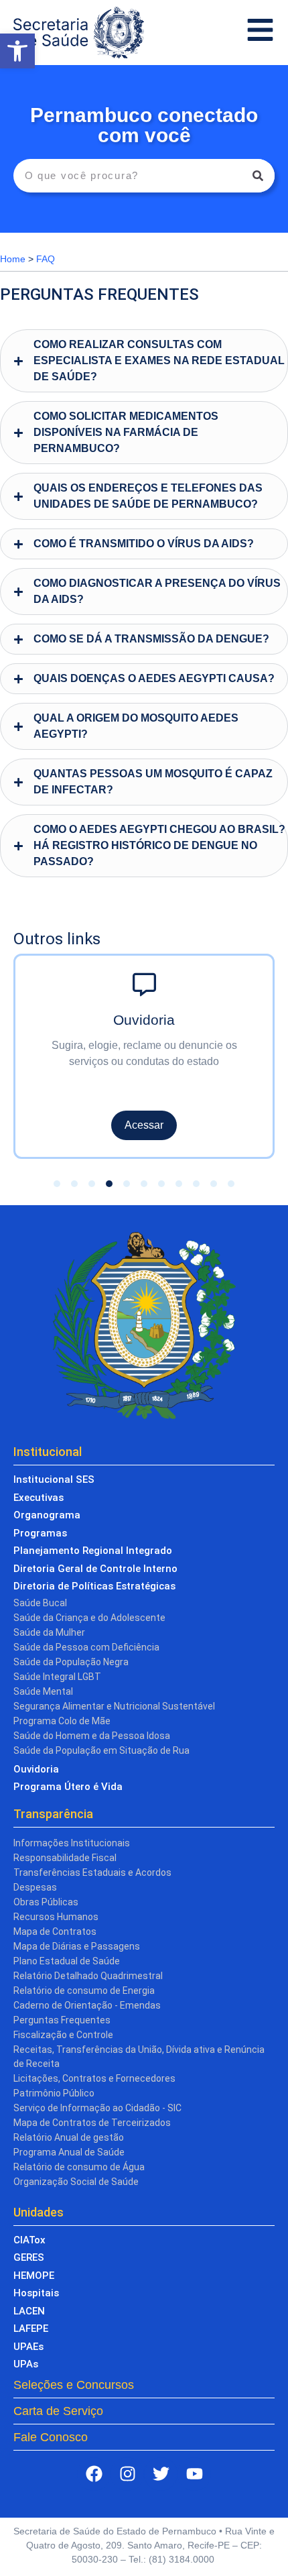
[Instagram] (127, 2474)
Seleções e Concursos (74, 2385)
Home (13, 259)
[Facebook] (94, 2474)
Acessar (102, 1125)
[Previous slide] (34, 1045)
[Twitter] (161, 2474)
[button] (17, 51)
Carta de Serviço (58, 2411)
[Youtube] (194, 2474)
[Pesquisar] (258, 176)
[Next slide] (254, 1045)
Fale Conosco (51, 2437)
